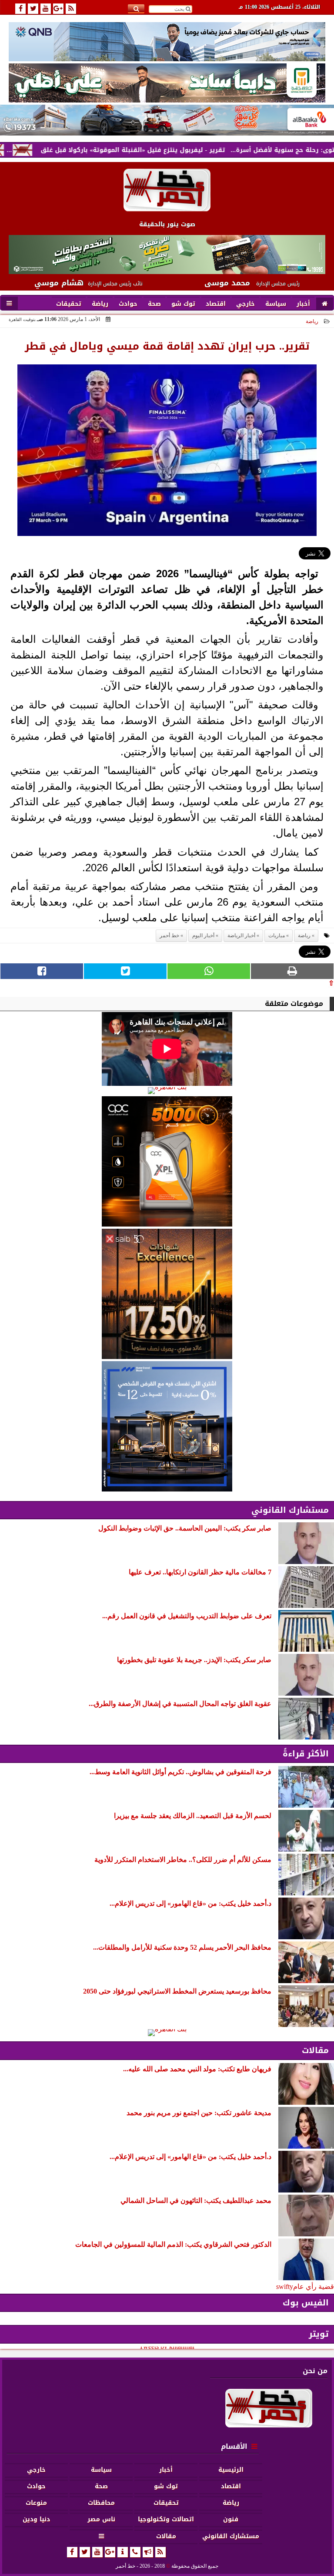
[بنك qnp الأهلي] (167, 41)
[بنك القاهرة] (167, 1091)
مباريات (277, 936)
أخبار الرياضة (241, 936)
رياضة (312, 321)
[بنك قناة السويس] (167, 1426)
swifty (285, 2287)
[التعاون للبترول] (167, 1161)
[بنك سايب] (167, 1294)
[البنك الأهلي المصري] (167, 83)
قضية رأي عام (314, 2287)
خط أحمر (169, 936)
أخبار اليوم (203, 936)
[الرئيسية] (325, 304)
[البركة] (167, 120)
